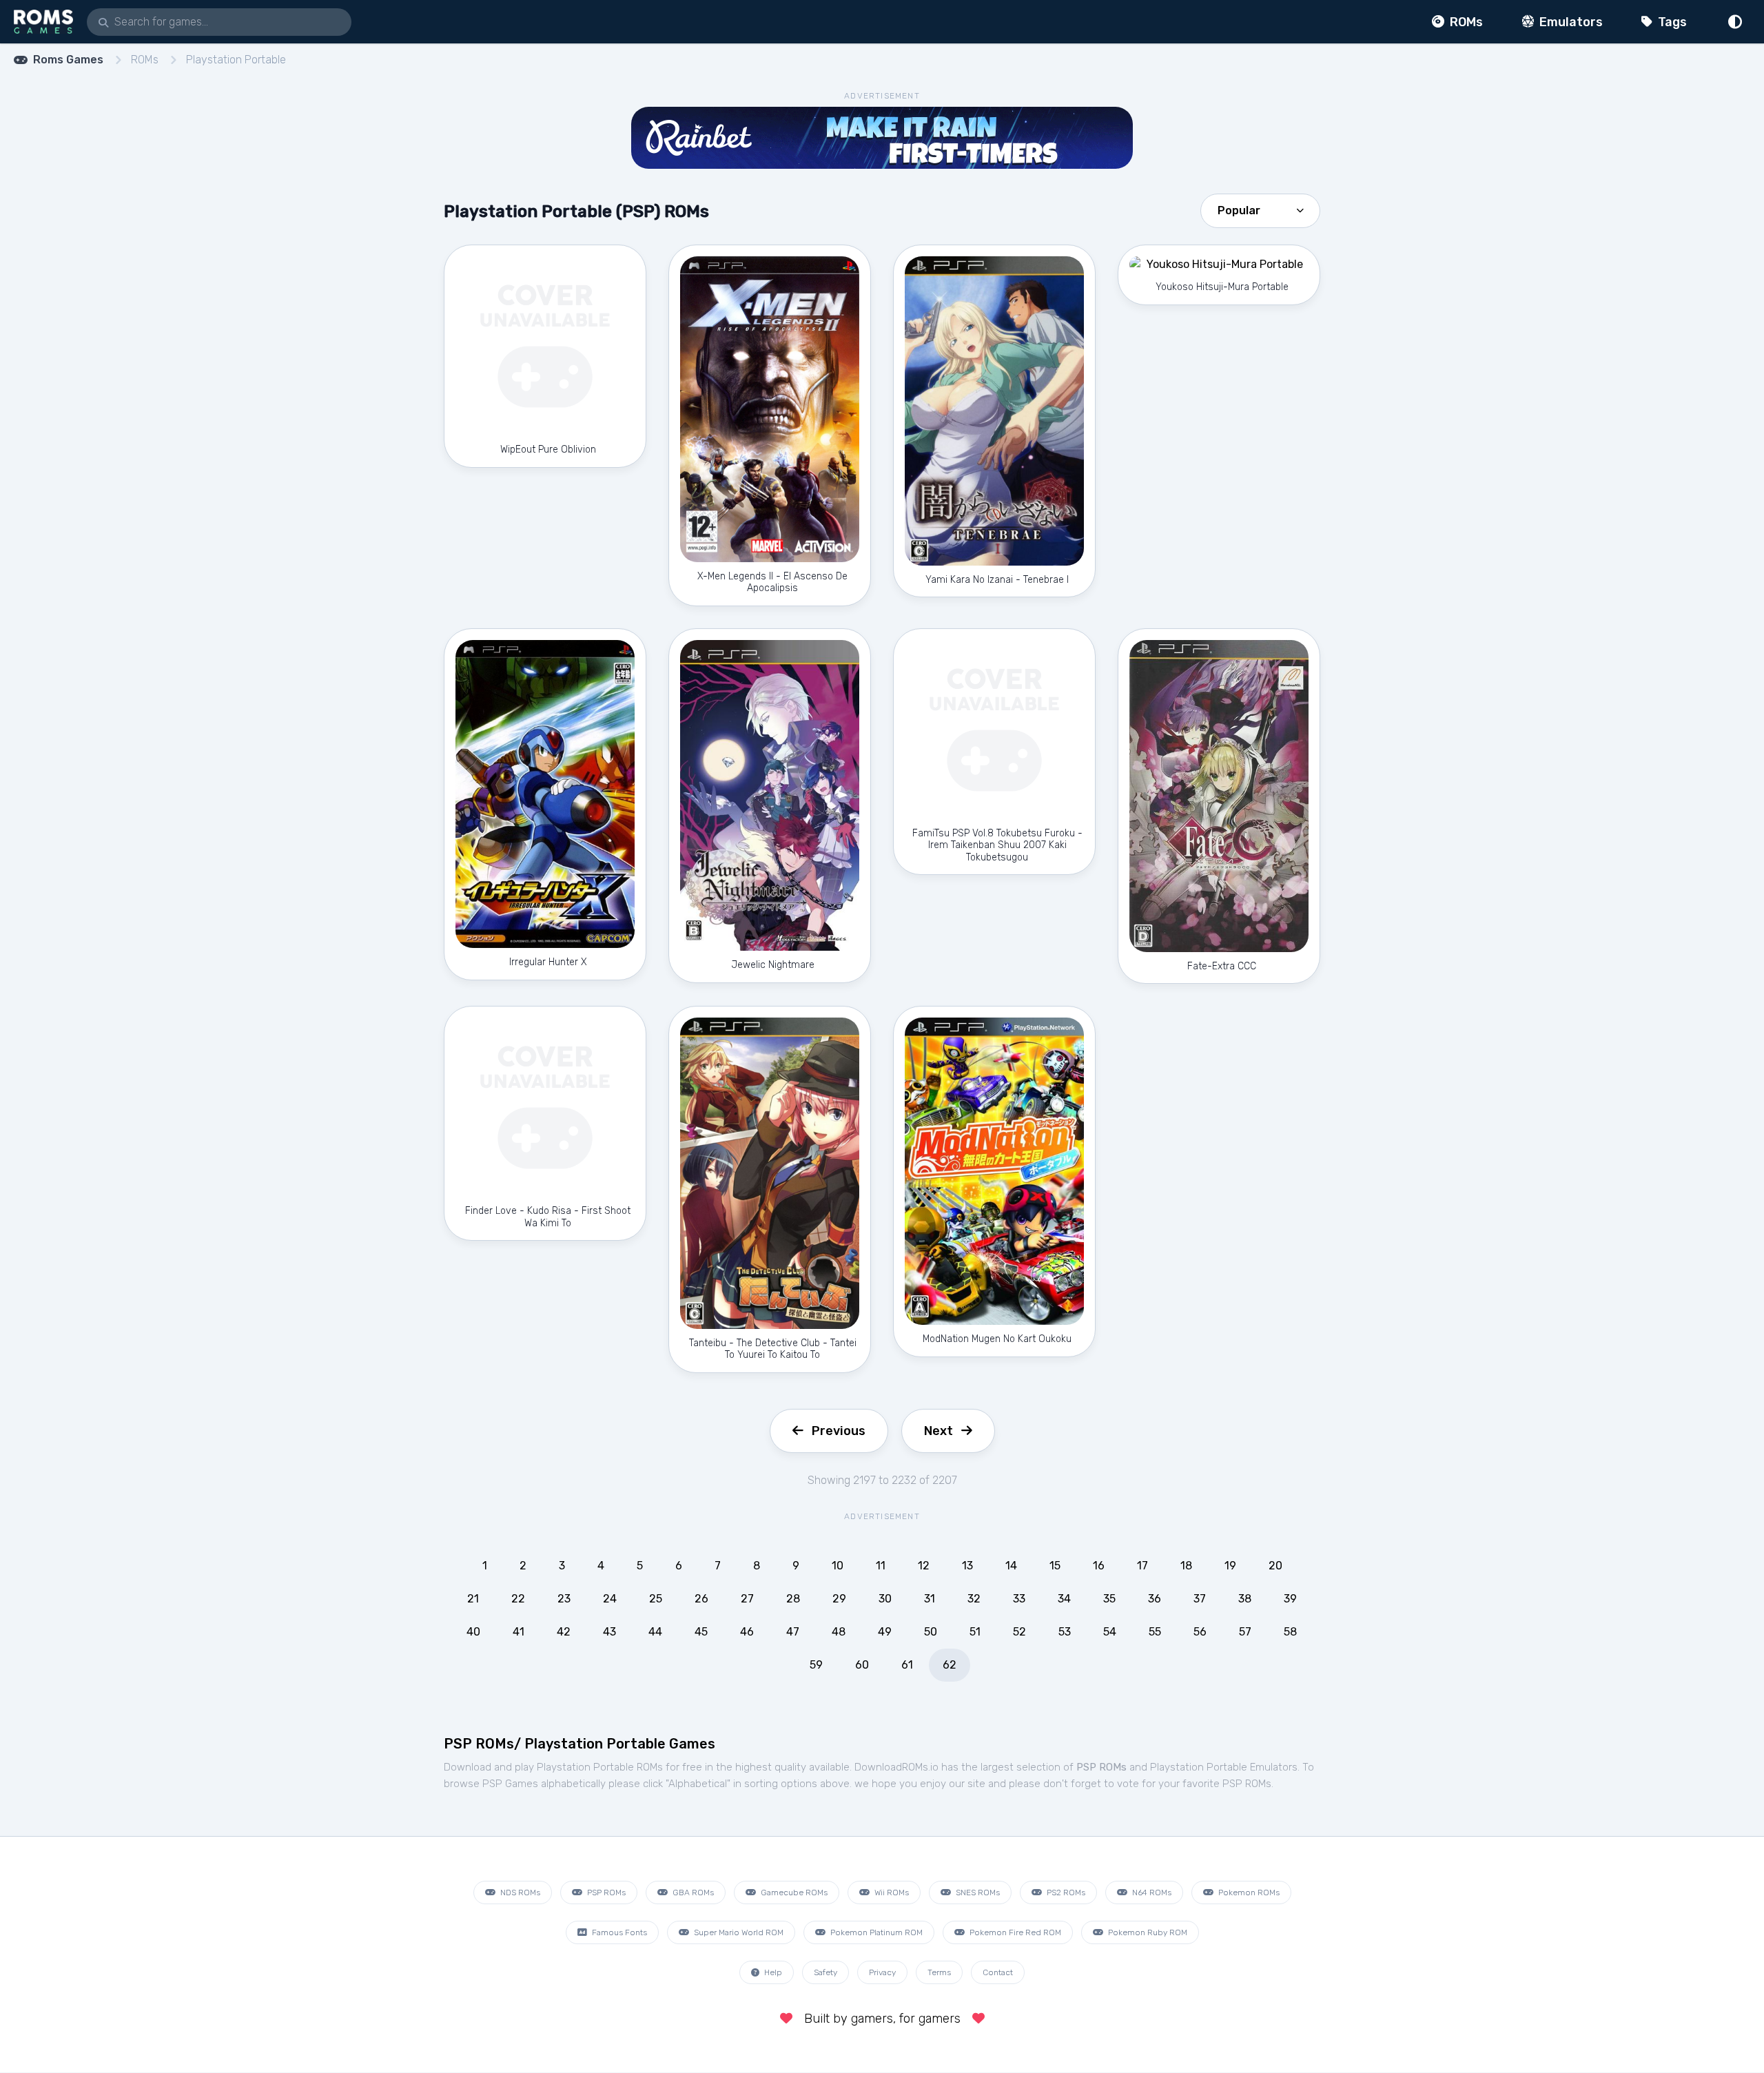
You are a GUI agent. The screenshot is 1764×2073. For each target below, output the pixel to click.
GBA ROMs (692, 1892)
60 (862, 1665)
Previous (839, 1431)
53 (1065, 1632)
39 (1290, 1599)
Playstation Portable (236, 60)
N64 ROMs (1151, 1892)
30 (885, 1599)
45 (701, 1632)
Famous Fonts (618, 1932)
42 (564, 1632)
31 (930, 1599)
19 (1230, 1566)
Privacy (882, 1972)
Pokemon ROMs (1248, 1892)
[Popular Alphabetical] (1260, 209)
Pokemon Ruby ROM (1147, 1932)
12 (924, 1566)
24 (610, 1599)
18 (1186, 1566)
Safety (825, 1972)
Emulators (1570, 22)
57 (1245, 1632)
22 (518, 1599)
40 (473, 1632)
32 (974, 1599)
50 (931, 1632)
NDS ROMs (519, 1892)
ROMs (1465, 22)
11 (881, 1566)
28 (793, 1599)
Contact (998, 1972)
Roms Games (68, 60)
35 (1109, 1599)
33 (1019, 1599)
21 (473, 1599)
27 (747, 1599)
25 (656, 1599)
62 (950, 1665)
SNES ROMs (977, 1892)
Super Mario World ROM (738, 1932)
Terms (939, 1972)
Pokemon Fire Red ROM (1014, 1932)
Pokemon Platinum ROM (875, 1932)
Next (939, 1431)
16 (1099, 1566)
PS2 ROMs (1065, 1892)
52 (1019, 1632)
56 (1200, 1632)
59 (816, 1665)
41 (519, 1632)
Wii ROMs (891, 1892)
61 (907, 1665)
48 (839, 1632)
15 (1055, 1566)
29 (839, 1599)
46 (747, 1632)
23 (564, 1599)
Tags (1671, 22)
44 (655, 1632)
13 (967, 1566)
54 (1110, 1632)
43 (609, 1632)
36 (1155, 1599)
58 (1290, 1632)
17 (1142, 1566)
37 (1200, 1599)
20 (1275, 1566)
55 (1155, 1632)
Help (772, 1972)
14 (1011, 1566)
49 (885, 1632)
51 (975, 1632)
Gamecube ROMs (793, 1892)
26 (701, 1599)
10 (838, 1566)
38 (1245, 1599)
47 (793, 1632)
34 (1064, 1599)
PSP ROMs (605, 1892)
